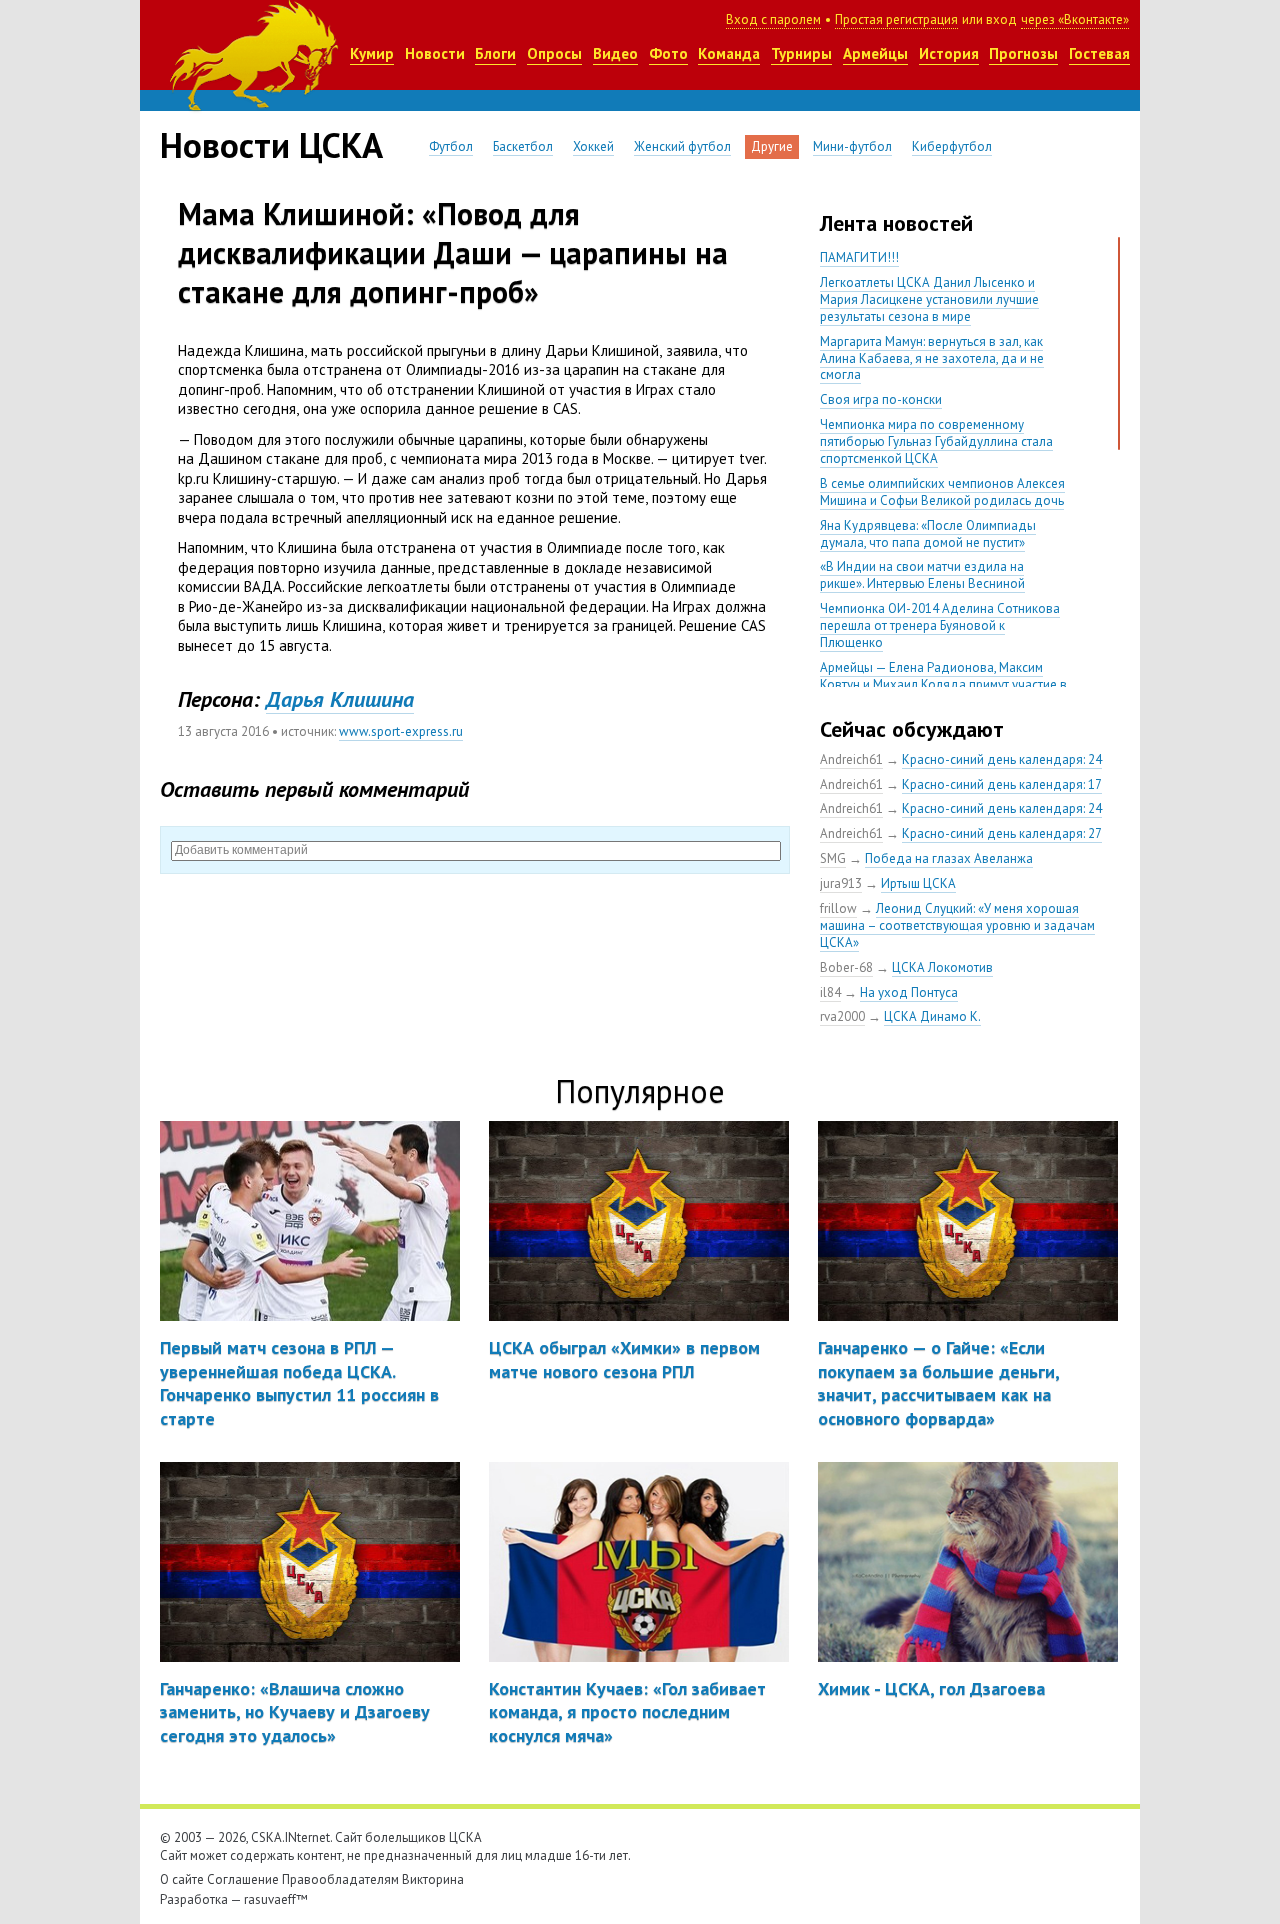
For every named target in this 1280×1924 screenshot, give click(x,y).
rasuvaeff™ (276, 1899)
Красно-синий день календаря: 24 (1002, 759)
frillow (838, 908)
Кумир (372, 53)
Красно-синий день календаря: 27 (1002, 833)
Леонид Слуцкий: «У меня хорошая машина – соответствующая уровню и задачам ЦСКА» (957, 925)
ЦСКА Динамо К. (932, 1016)
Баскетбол (523, 146)
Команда (729, 53)
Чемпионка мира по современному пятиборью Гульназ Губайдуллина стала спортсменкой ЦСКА (936, 441)
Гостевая (1099, 53)
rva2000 (842, 1016)
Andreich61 (851, 759)
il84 (830, 992)
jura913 (841, 883)
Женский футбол (682, 146)
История (949, 53)
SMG (833, 858)
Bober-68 (846, 967)
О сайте (182, 1879)
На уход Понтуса (909, 992)
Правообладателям (340, 1879)
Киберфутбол (952, 146)
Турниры (801, 53)
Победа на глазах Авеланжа (949, 858)
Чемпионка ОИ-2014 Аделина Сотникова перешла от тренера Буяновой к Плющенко (940, 625)
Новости (435, 53)
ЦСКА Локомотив (942, 967)
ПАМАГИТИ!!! (859, 257)
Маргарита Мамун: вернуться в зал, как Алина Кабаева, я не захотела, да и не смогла (932, 358)
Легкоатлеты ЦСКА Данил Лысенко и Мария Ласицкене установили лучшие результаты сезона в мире (929, 299)
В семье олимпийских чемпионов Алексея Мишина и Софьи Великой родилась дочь (942, 492)
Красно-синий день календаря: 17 (1002, 784)
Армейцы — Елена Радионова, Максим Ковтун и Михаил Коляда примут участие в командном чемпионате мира (943, 684)
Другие (772, 146)
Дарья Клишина (340, 699)
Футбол (451, 146)
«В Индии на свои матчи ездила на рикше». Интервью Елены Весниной (922, 575)
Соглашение (243, 1879)
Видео (615, 53)
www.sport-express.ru (401, 731)
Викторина (433, 1879)
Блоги (495, 53)
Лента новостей (896, 223)
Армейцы (875, 53)
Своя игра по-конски (881, 399)
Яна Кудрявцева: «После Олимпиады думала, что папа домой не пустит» (928, 534)
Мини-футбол (852, 146)
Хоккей (593, 146)
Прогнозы (1023, 53)
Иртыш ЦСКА (918, 883)
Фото (668, 53)
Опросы (554, 53)
